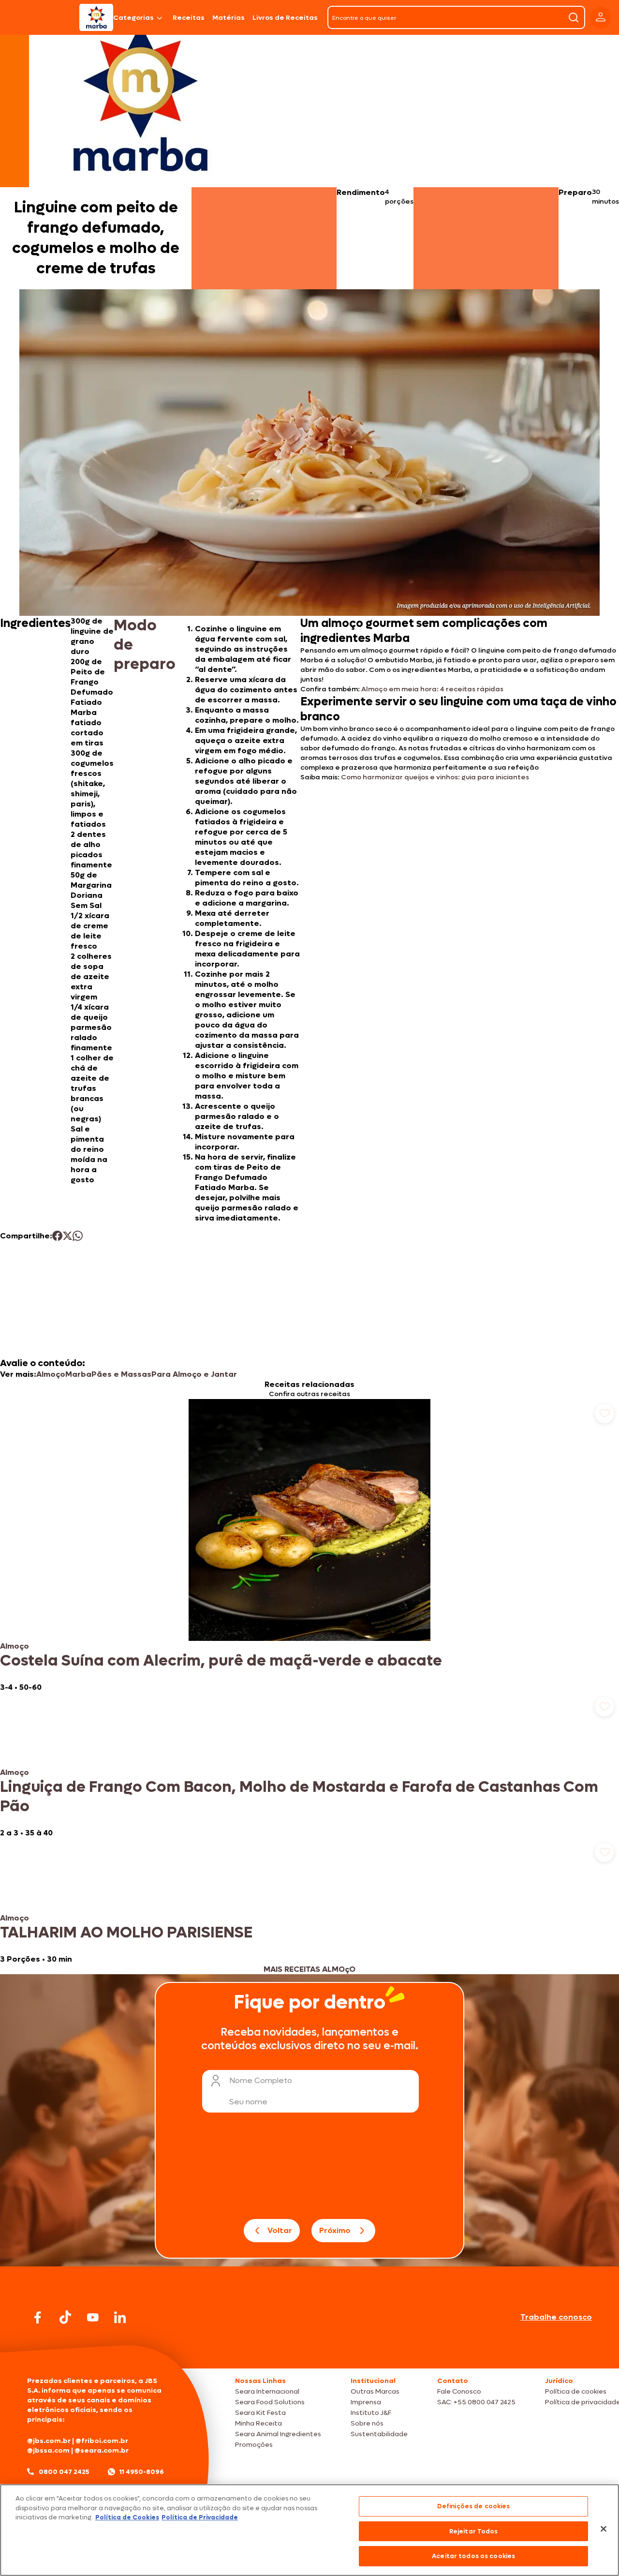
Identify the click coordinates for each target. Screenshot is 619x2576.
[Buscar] (574, 17)
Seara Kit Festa (260, 2413)
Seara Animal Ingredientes (278, 2434)
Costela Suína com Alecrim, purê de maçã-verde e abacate (221, 1661)
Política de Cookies (127, 2517)
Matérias (228, 18)
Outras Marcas (375, 2391)
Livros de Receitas (285, 18)
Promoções (254, 2445)
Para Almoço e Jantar (194, 1374)
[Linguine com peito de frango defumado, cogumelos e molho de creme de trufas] (96, 17)
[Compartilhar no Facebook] (57, 1236)
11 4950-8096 (142, 2472)
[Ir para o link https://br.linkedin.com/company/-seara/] (120, 2317)
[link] (309, 1546)
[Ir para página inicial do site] (309, 2350)
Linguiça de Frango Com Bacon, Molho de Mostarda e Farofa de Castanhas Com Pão (299, 1797)
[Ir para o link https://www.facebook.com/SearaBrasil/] (38, 2317)
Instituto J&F (371, 2413)
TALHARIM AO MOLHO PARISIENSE (126, 1933)
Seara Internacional (267, 2391)
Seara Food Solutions (270, 2402)
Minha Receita (258, 2423)
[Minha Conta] (601, 18)
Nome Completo (261, 2080)
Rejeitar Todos (474, 2531)
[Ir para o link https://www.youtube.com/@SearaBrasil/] (93, 2317)
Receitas (189, 18)
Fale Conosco (459, 2391)
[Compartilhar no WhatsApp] (78, 1236)
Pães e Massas (121, 1374)
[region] (309, 2530)
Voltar (280, 2230)
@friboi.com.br (102, 2441)
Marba (78, 1374)
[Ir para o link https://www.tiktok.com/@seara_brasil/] (65, 2317)
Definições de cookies (474, 2506)
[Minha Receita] (39, 17)
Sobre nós (367, 2423)
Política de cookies (576, 2391)
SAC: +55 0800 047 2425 (476, 2402)
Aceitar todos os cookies (473, 2556)
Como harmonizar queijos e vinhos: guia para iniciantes (436, 777)
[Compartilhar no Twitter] (67, 1236)
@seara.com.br (102, 2450)
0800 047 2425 (64, 2472)
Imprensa (366, 2402)
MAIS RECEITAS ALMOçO (309, 1969)
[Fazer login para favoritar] (604, 1414)
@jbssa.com (48, 2450)
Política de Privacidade (200, 2517)
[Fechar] (604, 2529)
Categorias (133, 18)
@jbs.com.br (49, 2441)
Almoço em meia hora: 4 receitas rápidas (432, 689)
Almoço (51, 1374)
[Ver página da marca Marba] (140, 99)
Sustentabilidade (379, 2434)
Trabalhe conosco (556, 2317)
